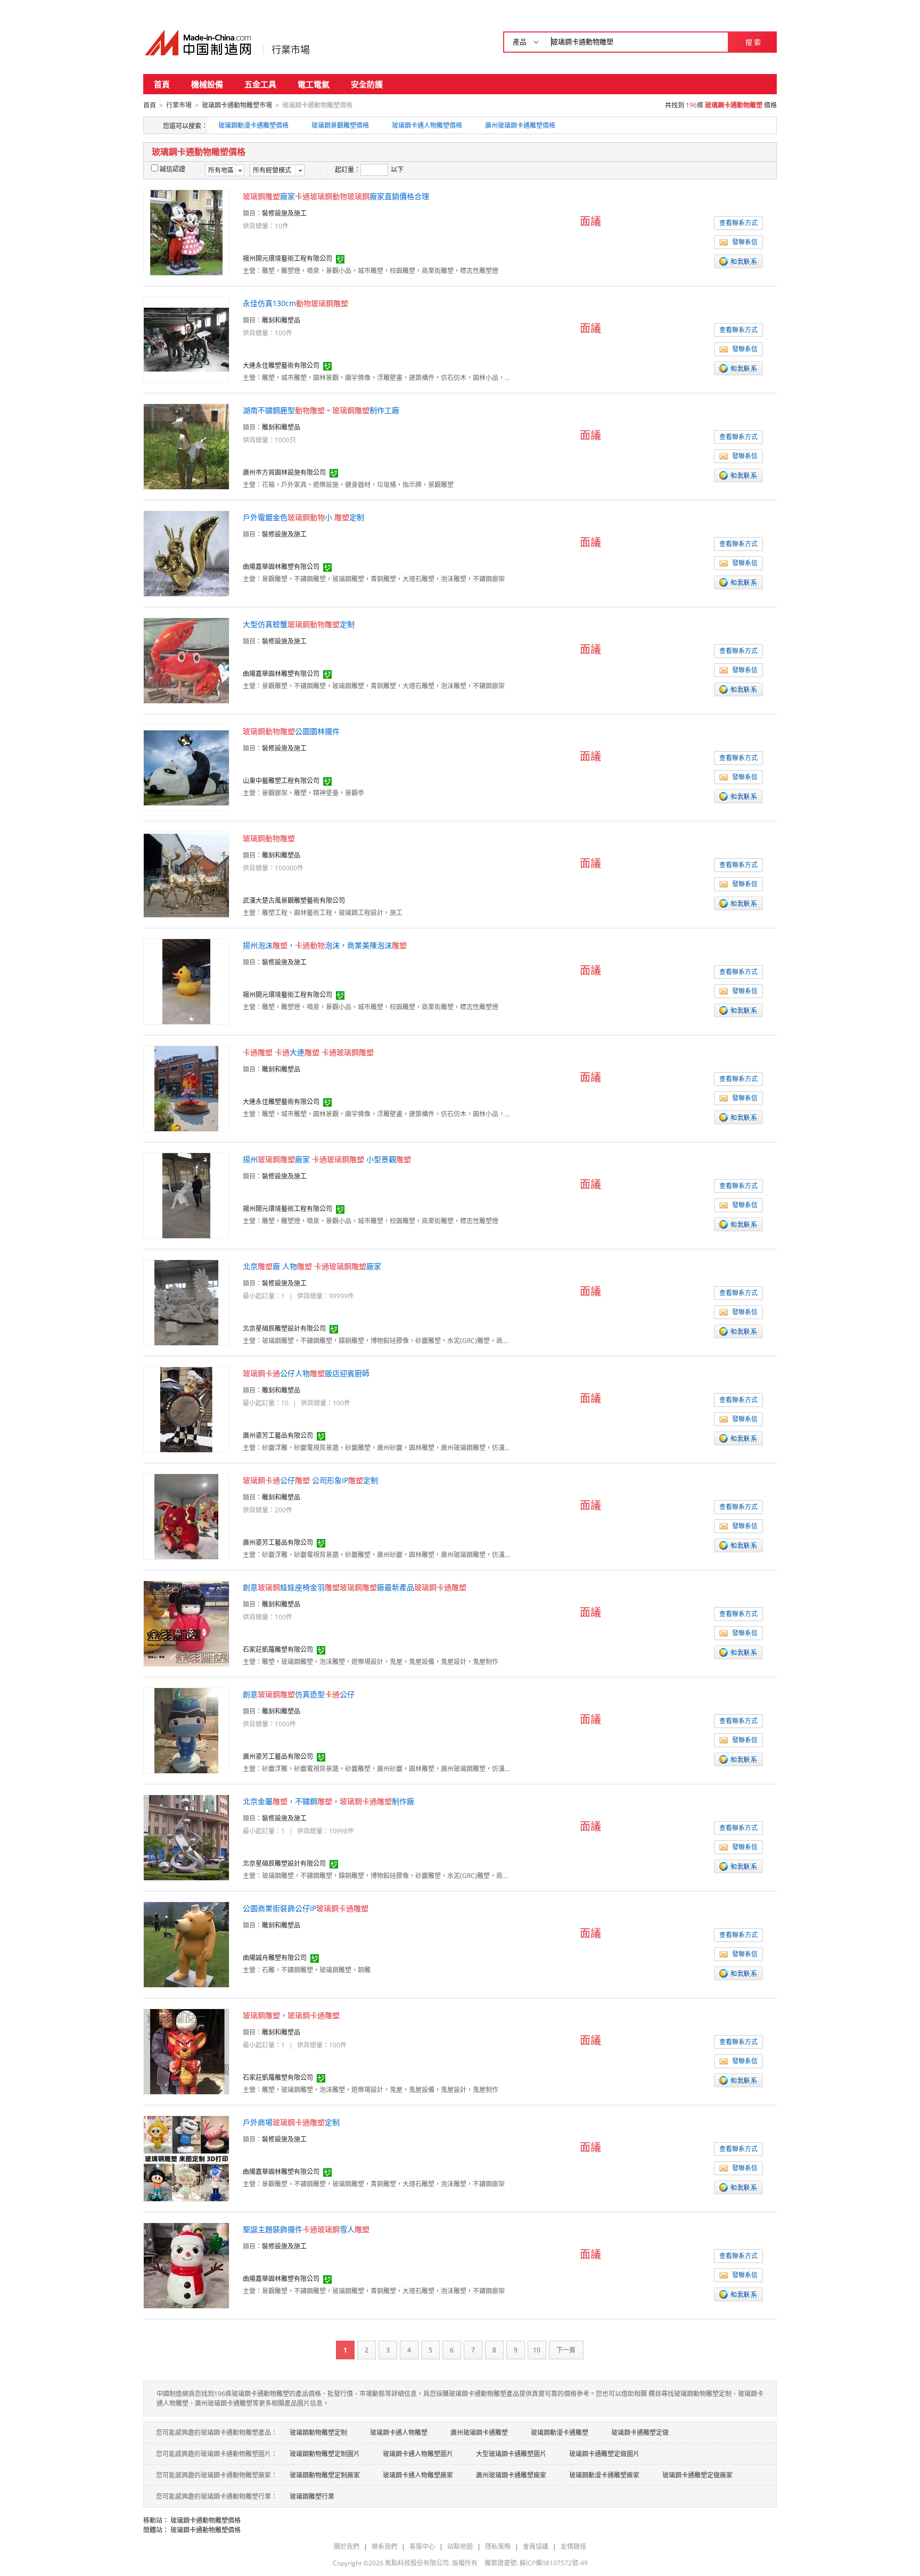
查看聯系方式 (738, 223)
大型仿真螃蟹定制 (299, 624)
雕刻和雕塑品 (281, 320)
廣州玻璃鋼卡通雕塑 (479, 2433)
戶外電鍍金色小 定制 (303, 517)
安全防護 (367, 84)
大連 (308, 1052)
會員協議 (536, 2546)
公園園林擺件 (291, 731)
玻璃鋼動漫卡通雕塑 (560, 2433)
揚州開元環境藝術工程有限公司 (287, 258)
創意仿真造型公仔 (299, 1694)
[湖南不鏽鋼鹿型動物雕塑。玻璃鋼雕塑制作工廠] (186, 446)
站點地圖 (460, 2546)
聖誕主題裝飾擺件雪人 (306, 2229)
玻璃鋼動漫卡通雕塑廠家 (604, 2475)
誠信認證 (172, 169)
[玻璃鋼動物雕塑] (186, 874)
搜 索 (753, 42)
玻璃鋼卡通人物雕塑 (399, 2433)
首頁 (162, 84)
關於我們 (347, 2546)
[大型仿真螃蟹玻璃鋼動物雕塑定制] (186, 660)
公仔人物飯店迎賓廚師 (306, 1373)
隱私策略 (498, 2546)
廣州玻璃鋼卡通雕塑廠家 (511, 2475)
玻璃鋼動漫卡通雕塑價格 (253, 125)
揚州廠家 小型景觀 (327, 1159)
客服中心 (422, 2546)
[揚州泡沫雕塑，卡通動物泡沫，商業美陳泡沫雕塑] (186, 981)
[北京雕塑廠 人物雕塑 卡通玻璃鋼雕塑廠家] (186, 1302)
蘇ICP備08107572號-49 (554, 2563)
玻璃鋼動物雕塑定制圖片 (325, 2454)
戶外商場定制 (291, 2122)
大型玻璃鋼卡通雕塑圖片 (511, 2454)
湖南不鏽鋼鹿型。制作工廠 (321, 410)
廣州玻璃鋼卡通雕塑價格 (520, 125)
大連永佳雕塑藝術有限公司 (281, 365)
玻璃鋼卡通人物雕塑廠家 (418, 2475)
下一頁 (566, 2350)
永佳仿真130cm (295, 303)
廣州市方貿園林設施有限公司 (284, 472)
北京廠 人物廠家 (312, 1266)
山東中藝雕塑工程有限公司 (281, 781)
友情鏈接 (573, 2546)
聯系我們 (384, 2546)
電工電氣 (314, 84)
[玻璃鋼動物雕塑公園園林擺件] (186, 767)
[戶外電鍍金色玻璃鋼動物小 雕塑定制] (186, 553)
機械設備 (207, 84)
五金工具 (260, 84)
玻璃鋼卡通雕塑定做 (640, 2433)
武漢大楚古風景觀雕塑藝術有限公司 (294, 900)
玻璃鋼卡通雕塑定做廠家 (697, 2475)
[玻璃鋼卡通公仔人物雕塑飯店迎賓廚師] (186, 1409)
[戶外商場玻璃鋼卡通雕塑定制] (186, 2158)
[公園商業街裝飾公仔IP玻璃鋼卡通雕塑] (186, 1944)
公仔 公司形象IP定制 (310, 1480)
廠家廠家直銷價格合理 (336, 196)
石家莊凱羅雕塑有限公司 (278, 1649)
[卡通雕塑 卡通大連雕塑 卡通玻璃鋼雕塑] (186, 1088)
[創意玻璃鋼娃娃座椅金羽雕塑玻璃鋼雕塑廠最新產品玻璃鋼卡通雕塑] (186, 1623)
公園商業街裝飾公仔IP (306, 1908)
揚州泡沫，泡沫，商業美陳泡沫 (325, 945)
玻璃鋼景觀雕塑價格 (340, 125)
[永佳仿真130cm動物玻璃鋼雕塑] (186, 339)
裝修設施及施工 (284, 213)
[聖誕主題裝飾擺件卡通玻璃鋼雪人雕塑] (186, 2265)
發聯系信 (745, 242)
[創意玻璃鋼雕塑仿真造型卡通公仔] (186, 1730)
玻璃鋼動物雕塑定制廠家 (325, 2475)
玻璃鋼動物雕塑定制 (318, 2433)
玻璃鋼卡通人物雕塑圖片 (418, 2454)
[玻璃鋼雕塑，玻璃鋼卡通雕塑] (186, 2051)
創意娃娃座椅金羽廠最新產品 (355, 1587)
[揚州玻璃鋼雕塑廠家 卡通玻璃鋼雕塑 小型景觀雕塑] (186, 1195)
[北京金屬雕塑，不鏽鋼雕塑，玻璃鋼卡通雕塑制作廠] (186, 1837)
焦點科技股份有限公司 (417, 2563)
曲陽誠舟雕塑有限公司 (275, 1958)
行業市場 (291, 50)
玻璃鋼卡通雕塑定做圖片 (604, 2454)
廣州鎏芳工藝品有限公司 (278, 1435)
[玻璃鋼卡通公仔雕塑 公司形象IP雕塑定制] (186, 1516)
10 (537, 2350)
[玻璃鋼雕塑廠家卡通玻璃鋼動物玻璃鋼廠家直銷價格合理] (186, 232)
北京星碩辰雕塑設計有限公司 (284, 1328)
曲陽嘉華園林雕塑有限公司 (281, 567)
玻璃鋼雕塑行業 (312, 2496)
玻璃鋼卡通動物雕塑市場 (237, 105)
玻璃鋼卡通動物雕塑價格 (206, 2520)
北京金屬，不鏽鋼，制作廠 (328, 1801)
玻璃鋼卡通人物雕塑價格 (427, 125)
